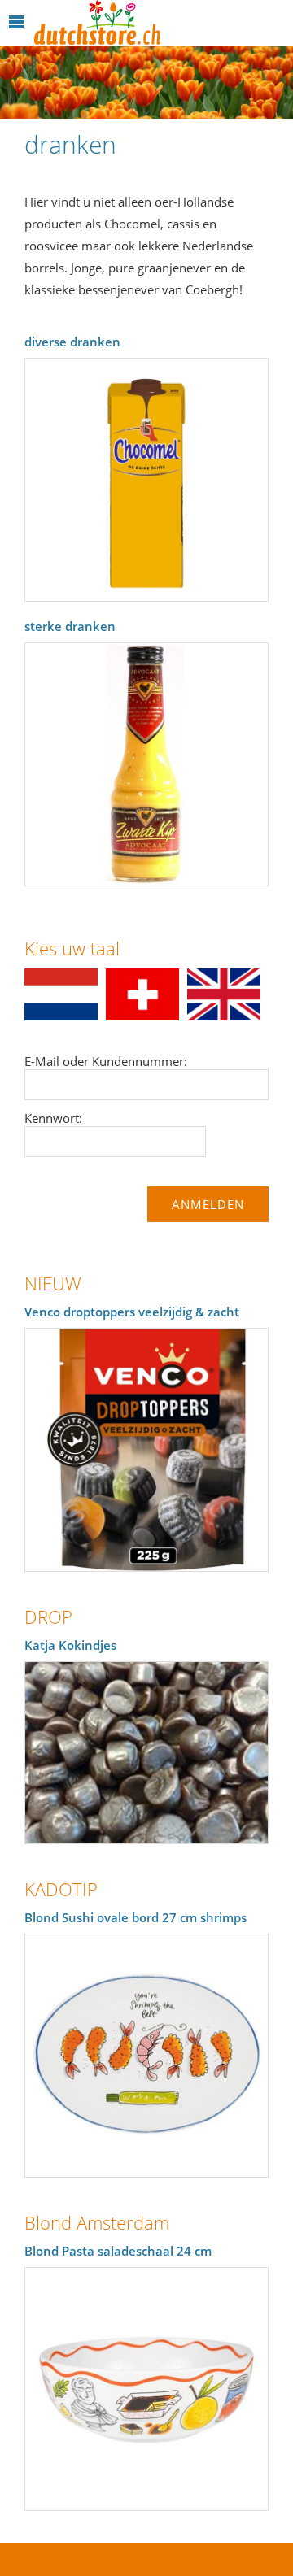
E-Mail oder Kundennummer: (106, 1061)
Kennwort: (53, 1118)
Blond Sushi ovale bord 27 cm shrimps (136, 1917)
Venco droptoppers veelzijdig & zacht (132, 1312)
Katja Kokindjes (70, 1645)
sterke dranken (70, 626)
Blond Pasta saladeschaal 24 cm (118, 2251)
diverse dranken (72, 342)
